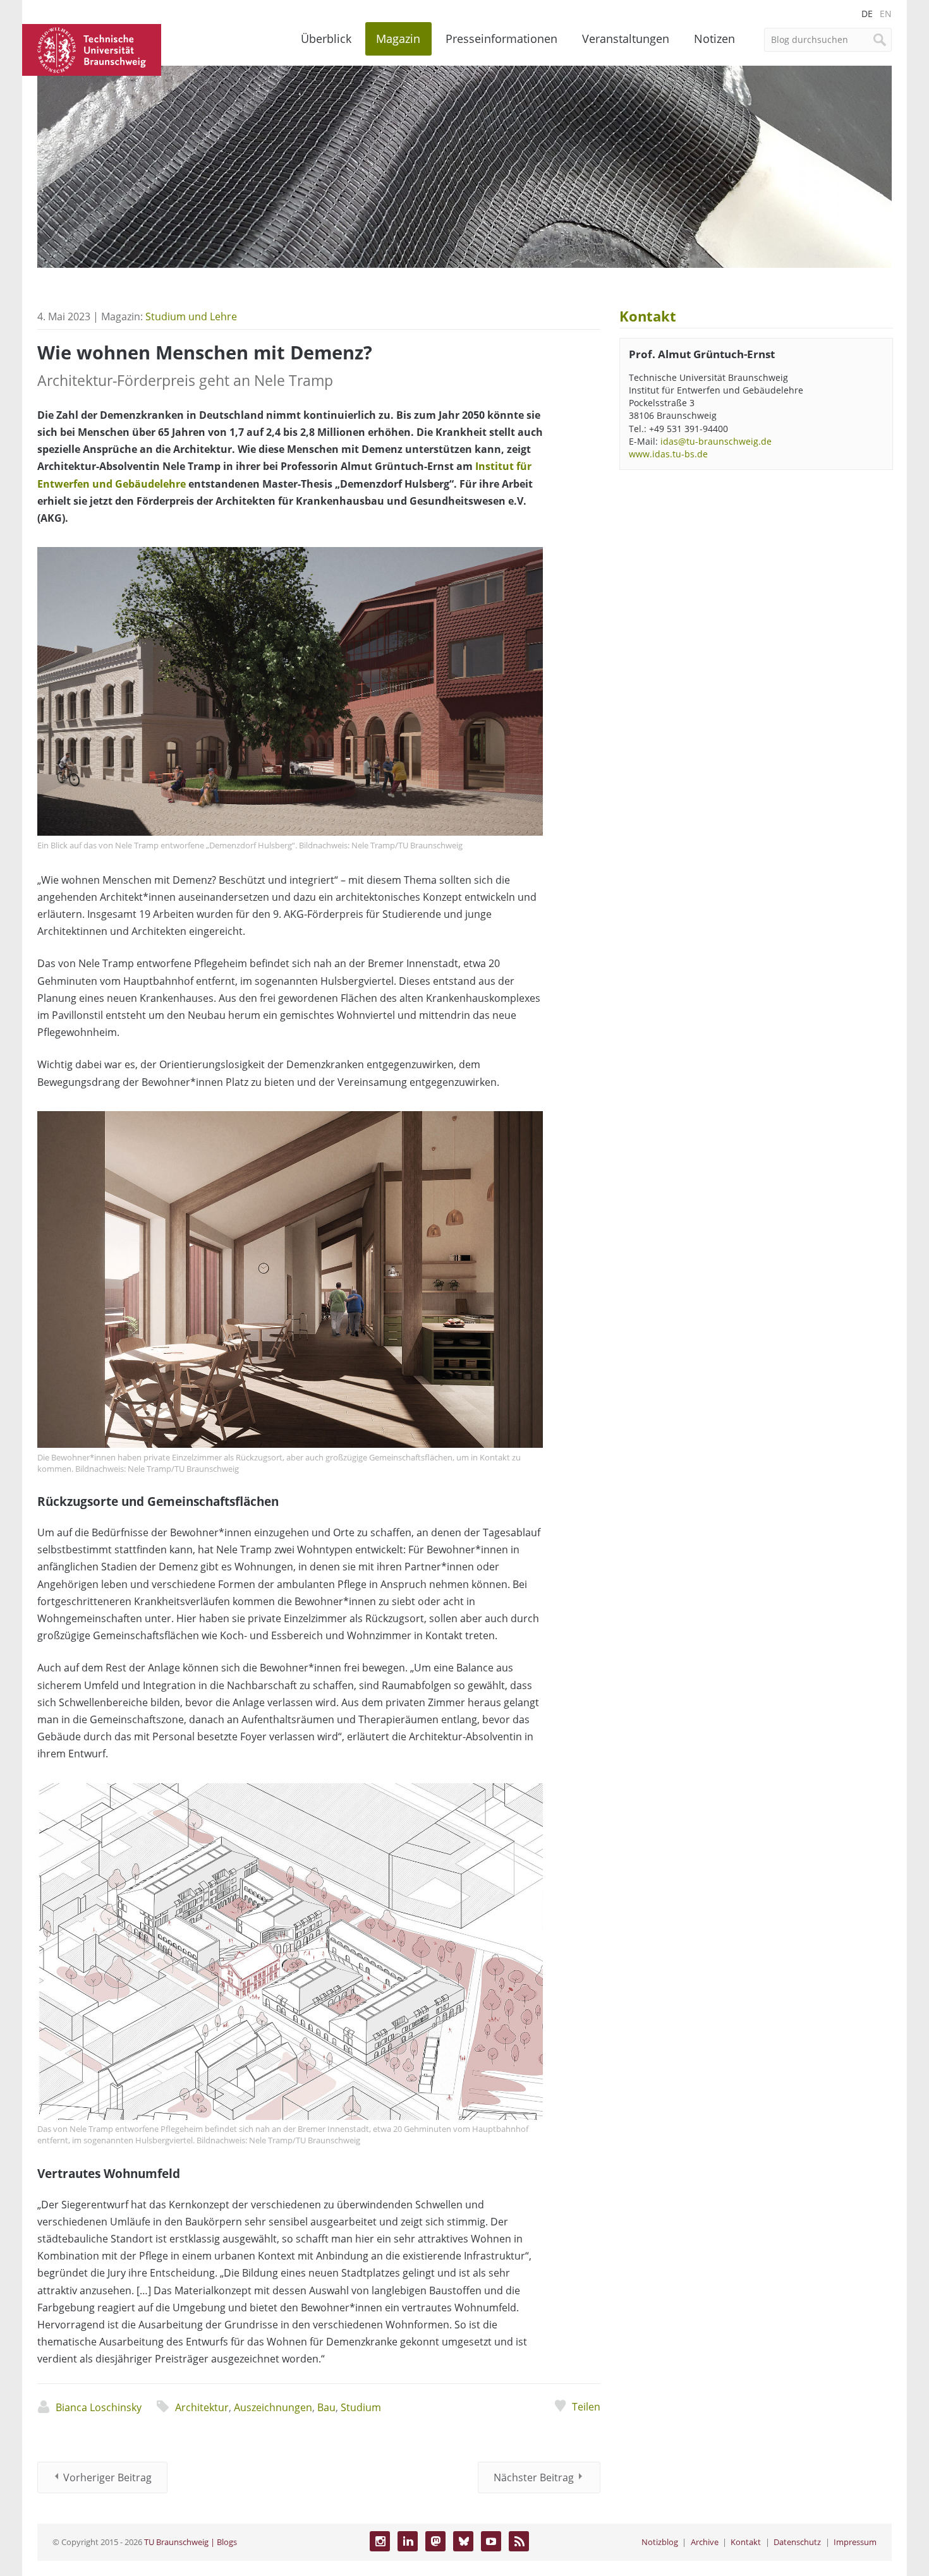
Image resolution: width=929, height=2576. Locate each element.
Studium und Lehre (191, 316)
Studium (361, 2407)
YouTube (491, 2541)
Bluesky (463, 2541)
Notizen (714, 39)
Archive (705, 2542)
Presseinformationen (501, 39)
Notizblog (660, 2542)
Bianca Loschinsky (99, 2407)
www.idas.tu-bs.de (668, 454)
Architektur (202, 2407)
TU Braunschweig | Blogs (191, 2542)
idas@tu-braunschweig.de (716, 441)
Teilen (586, 2407)
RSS (519, 2541)
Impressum (855, 2542)
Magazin (398, 39)
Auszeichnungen (273, 2407)
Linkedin (408, 2541)
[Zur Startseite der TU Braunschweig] (92, 49)
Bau (326, 2407)
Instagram (380, 2541)
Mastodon (435, 2541)
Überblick (326, 39)
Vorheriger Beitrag (107, 2477)
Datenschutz (797, 2542)
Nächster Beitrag (534, 2477)
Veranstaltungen (626, 39)
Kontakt (746, 2542)
